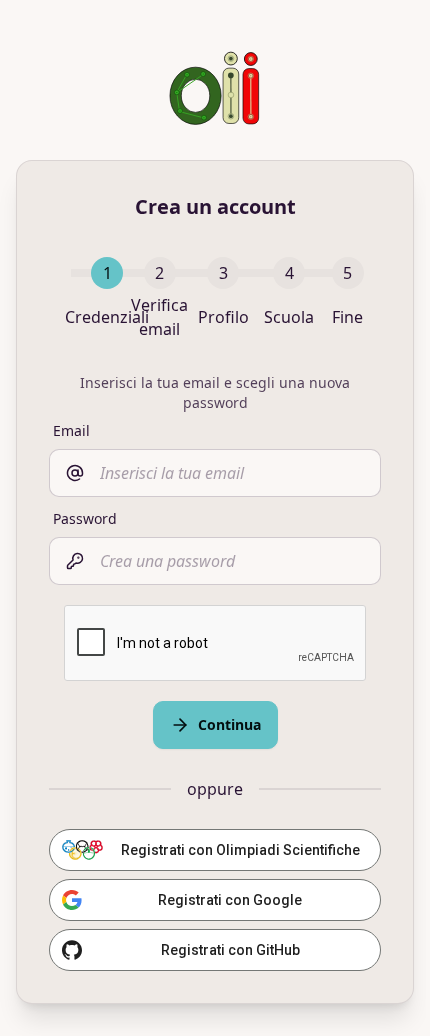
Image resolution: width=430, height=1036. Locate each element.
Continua (229, 724)
